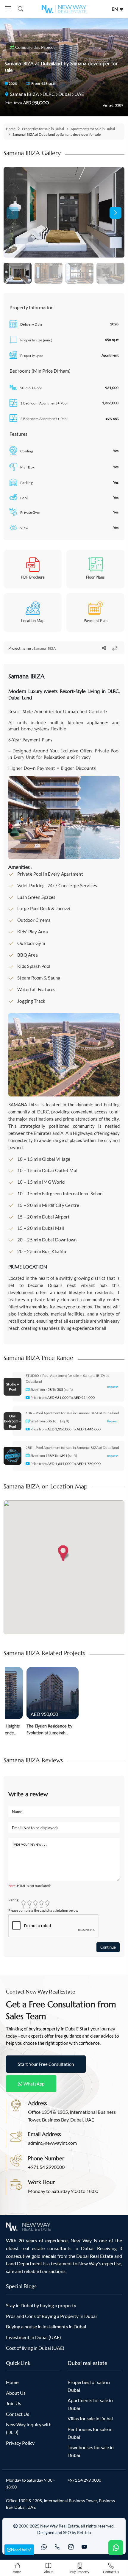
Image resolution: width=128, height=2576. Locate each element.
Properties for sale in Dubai (43, 129)
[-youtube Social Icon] (84, 2547)
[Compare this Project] (115, 648)
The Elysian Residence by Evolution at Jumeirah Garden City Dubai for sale (51, 1730)
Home (11, 129)
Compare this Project (35, 47)
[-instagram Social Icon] (71, 2547)
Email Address (44, 2134)
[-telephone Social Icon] (57, 2547)
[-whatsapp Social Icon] (44, 2547)
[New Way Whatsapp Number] (116, 2548)
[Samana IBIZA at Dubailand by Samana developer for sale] (64, 212)
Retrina (84, 2532)
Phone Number (46, 2158)
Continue (108, 1947)
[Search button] (19, 9)
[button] (115, 213)
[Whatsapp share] (104, 648)
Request (113, 1387)
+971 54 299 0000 (84, 2480)
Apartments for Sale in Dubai (93, 129)
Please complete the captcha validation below (43, 1910)
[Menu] (8, 9)
